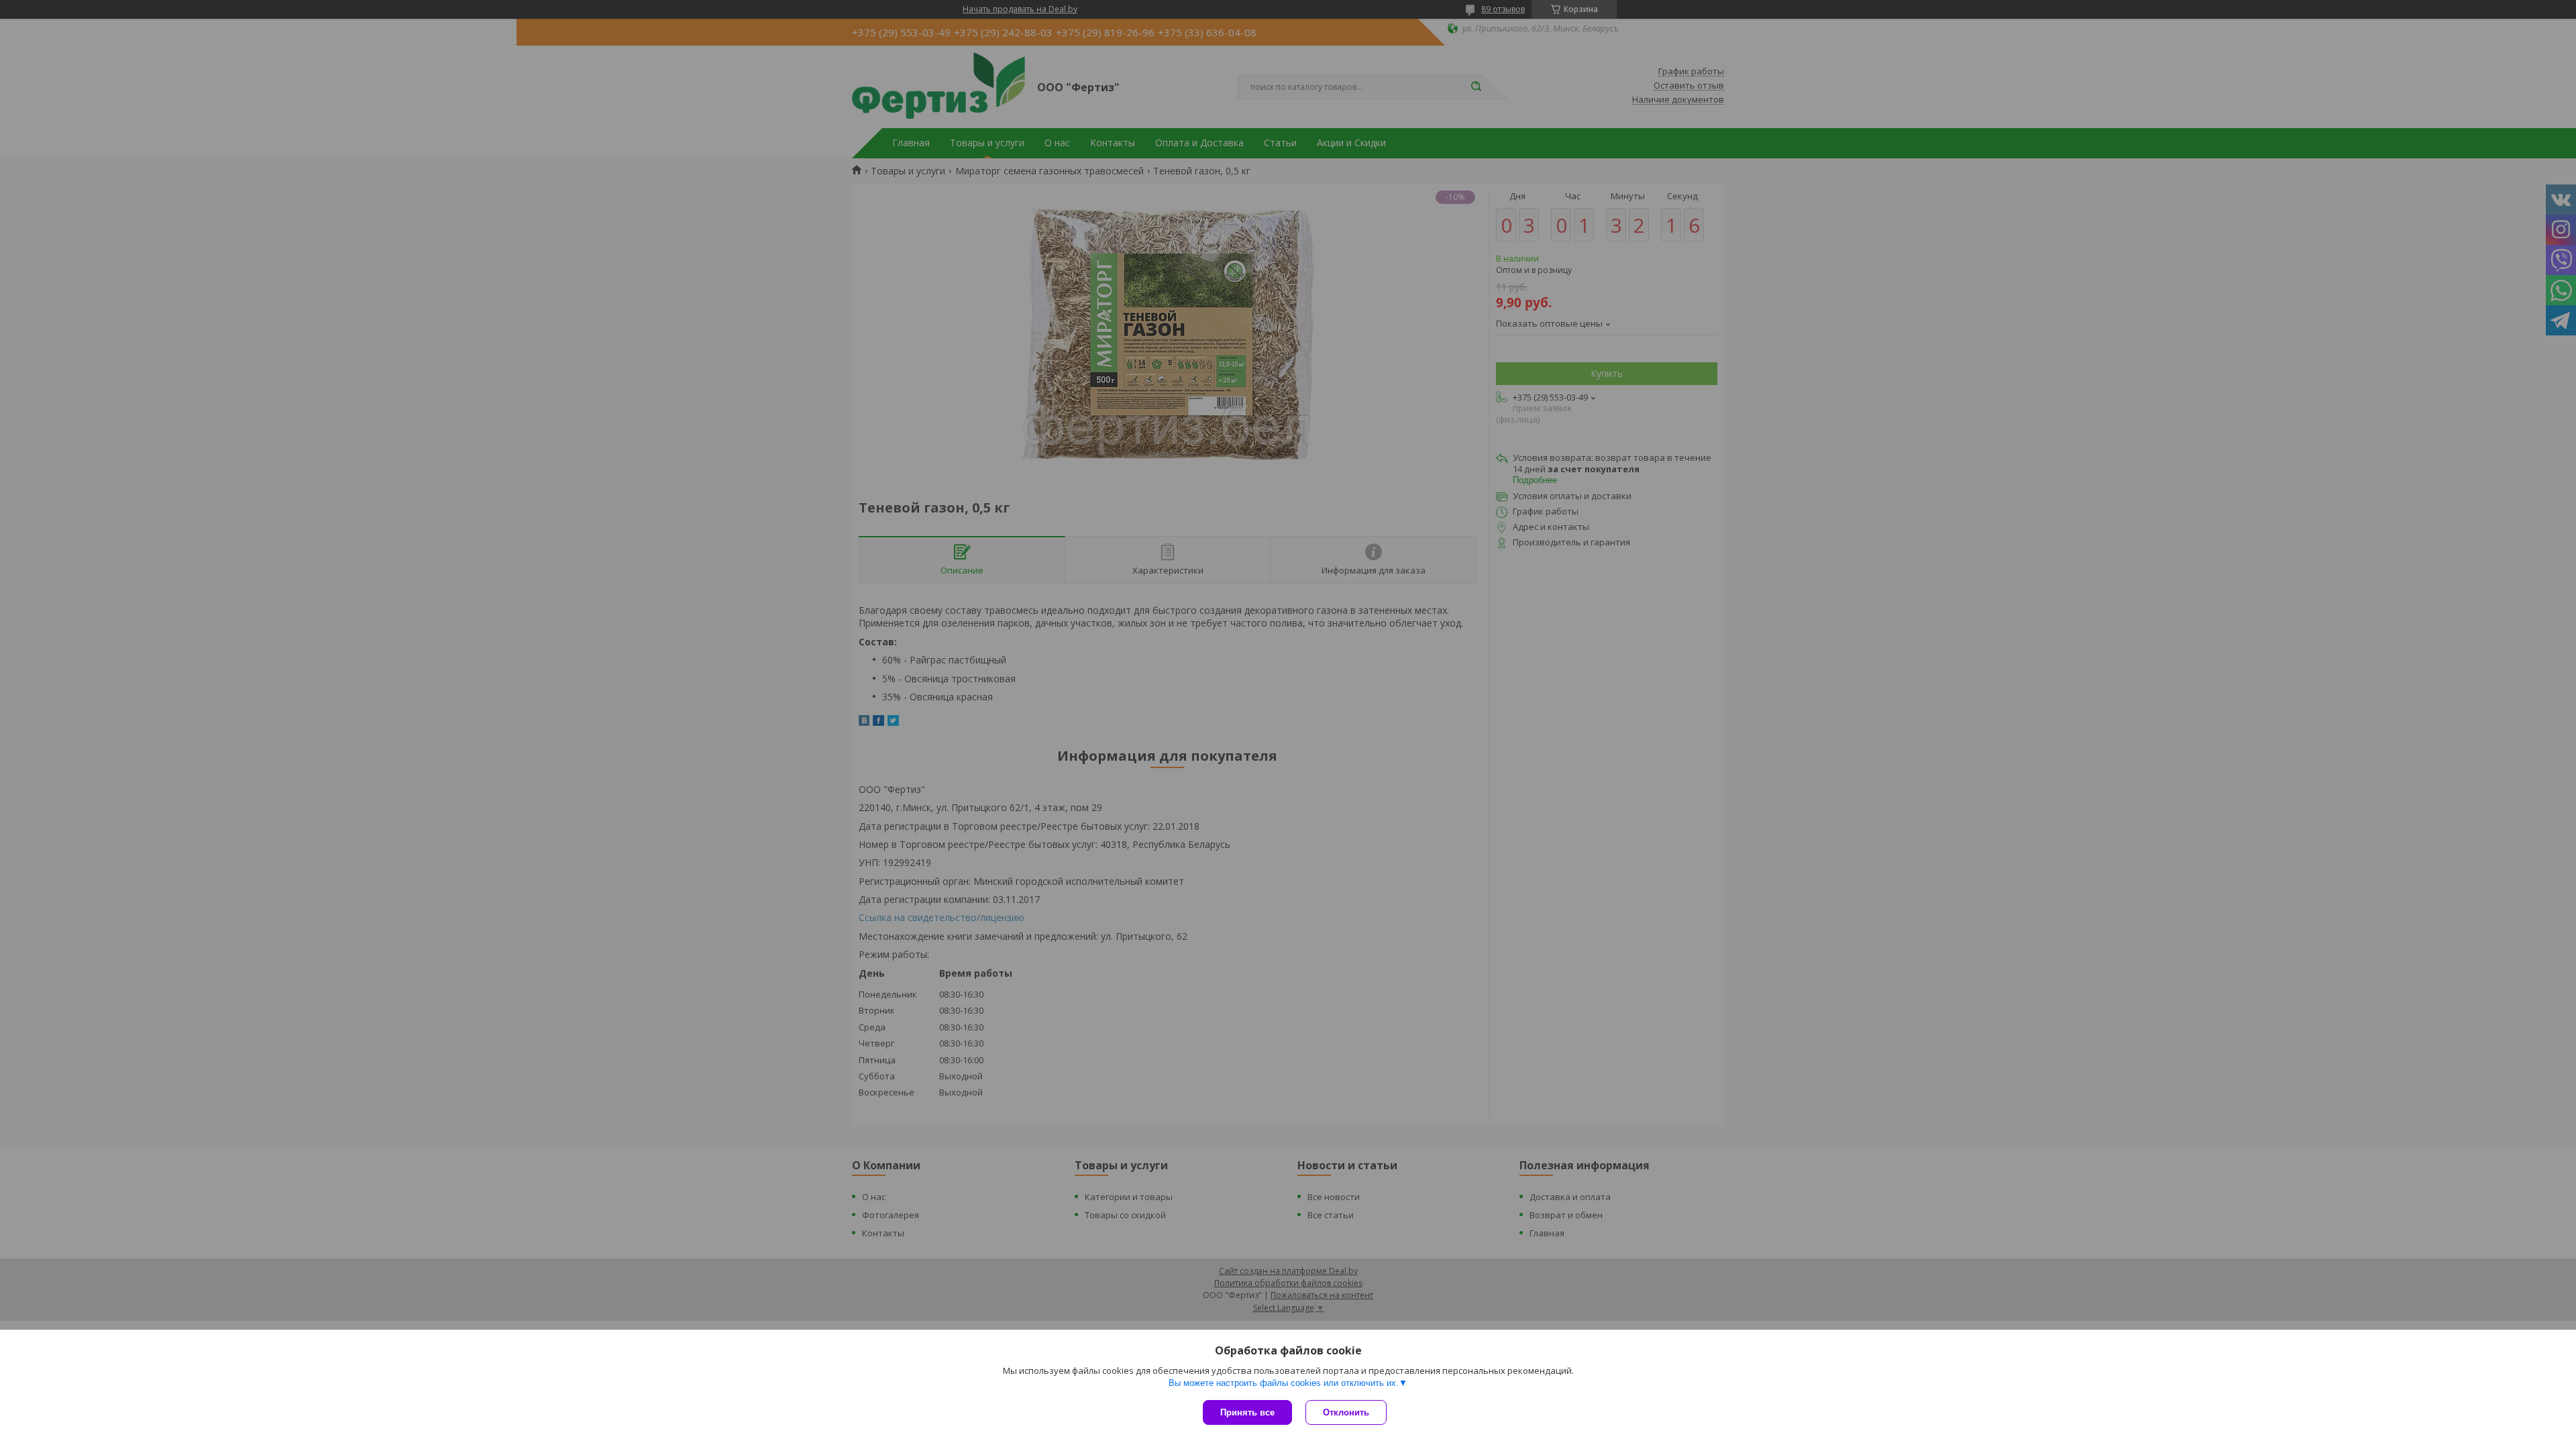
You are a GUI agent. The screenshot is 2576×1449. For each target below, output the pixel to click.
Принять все (1247, 1412)
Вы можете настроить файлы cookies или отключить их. (1284, 1383)
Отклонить (1346, 1412)
